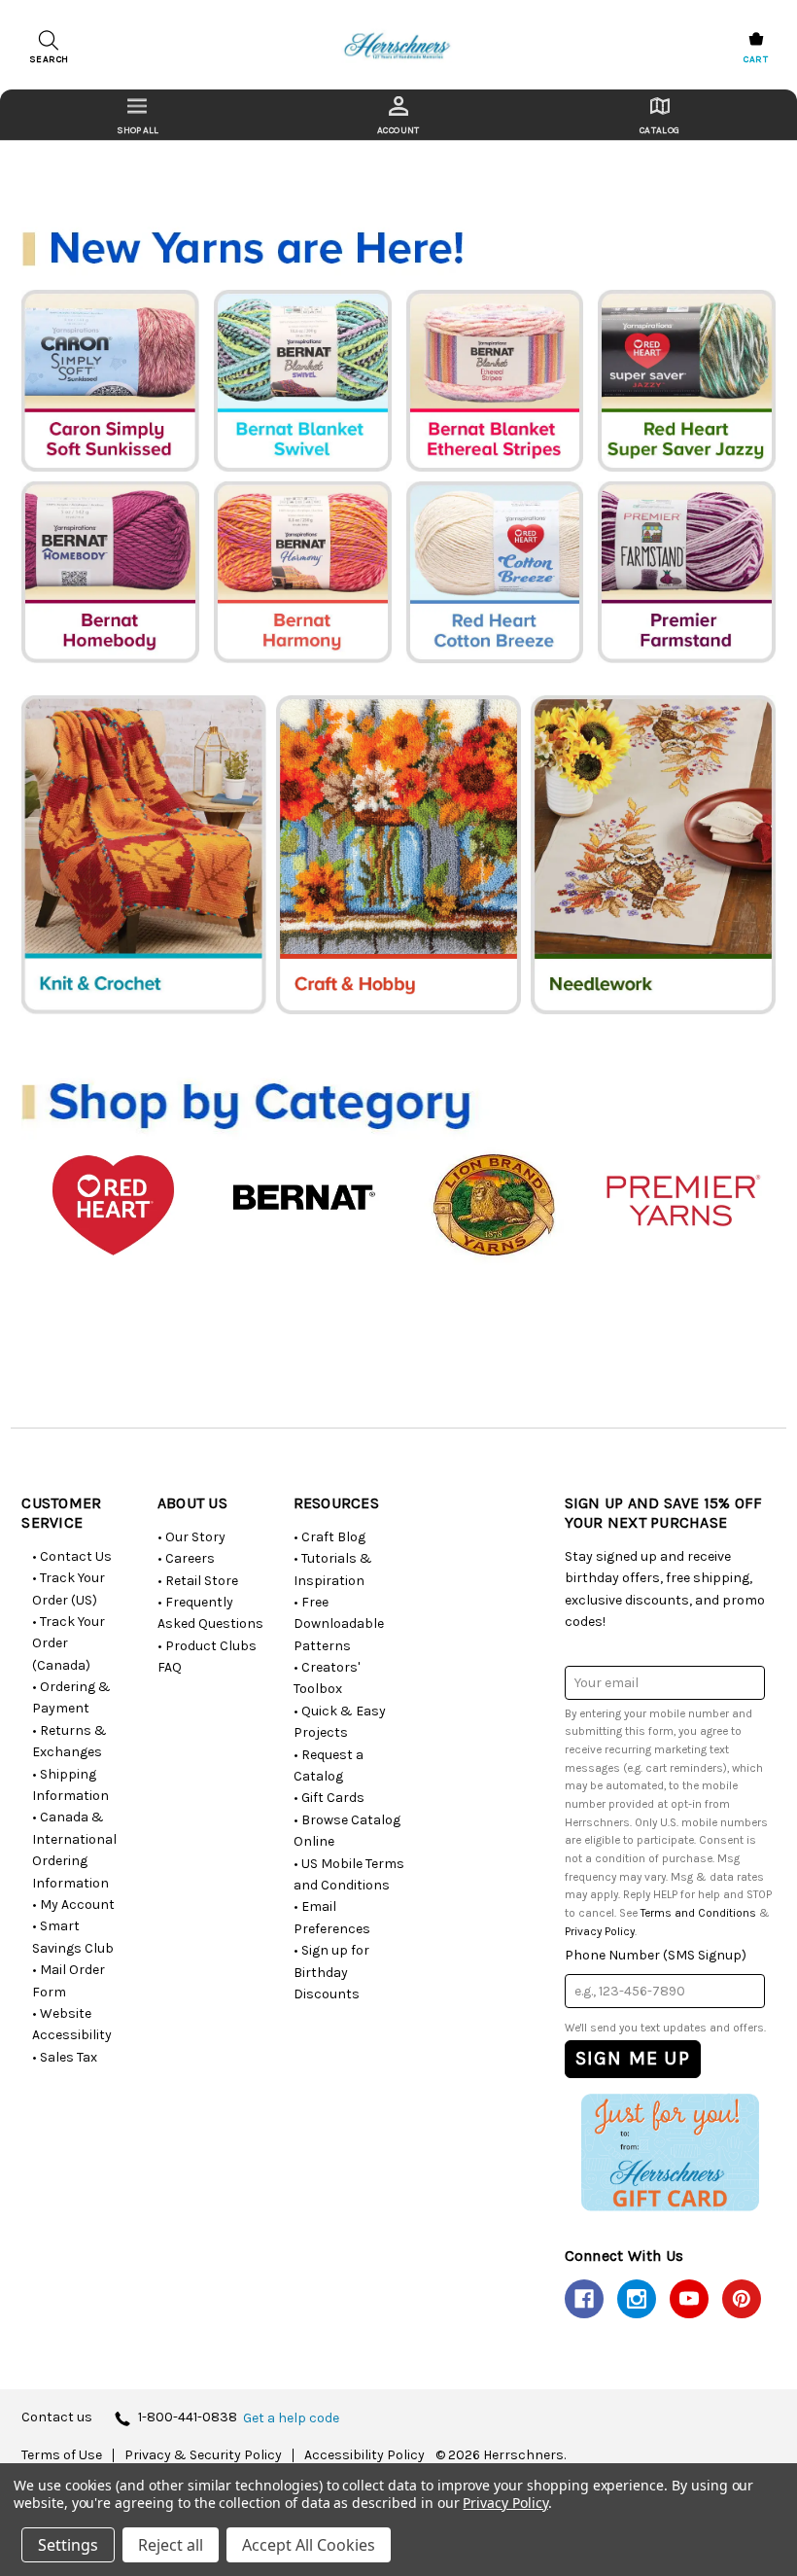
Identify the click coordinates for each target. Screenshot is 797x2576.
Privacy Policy (600, 1931)
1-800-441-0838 (188, 2418)
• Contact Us (72, 1556)
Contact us (57, 2418)
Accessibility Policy (364, 2455)
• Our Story (191, 1537)
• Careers (186, 1558)
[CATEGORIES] (138, 115)
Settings (68, 2545)
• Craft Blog (329, 1537)
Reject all (171, 2545)
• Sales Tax (65, 2057)
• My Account (73, 1905)
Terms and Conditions (698, 1913)
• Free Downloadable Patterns (339, 1624)
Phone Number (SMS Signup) (656, 1955)
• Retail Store (198, 1581)
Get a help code (291, 2418)
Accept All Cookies (309, 2545)
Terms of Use (62, 2455)
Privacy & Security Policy (203, 2455)
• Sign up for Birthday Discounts (331, 1972)
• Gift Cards (329, 1798)
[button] (670, 2152)
